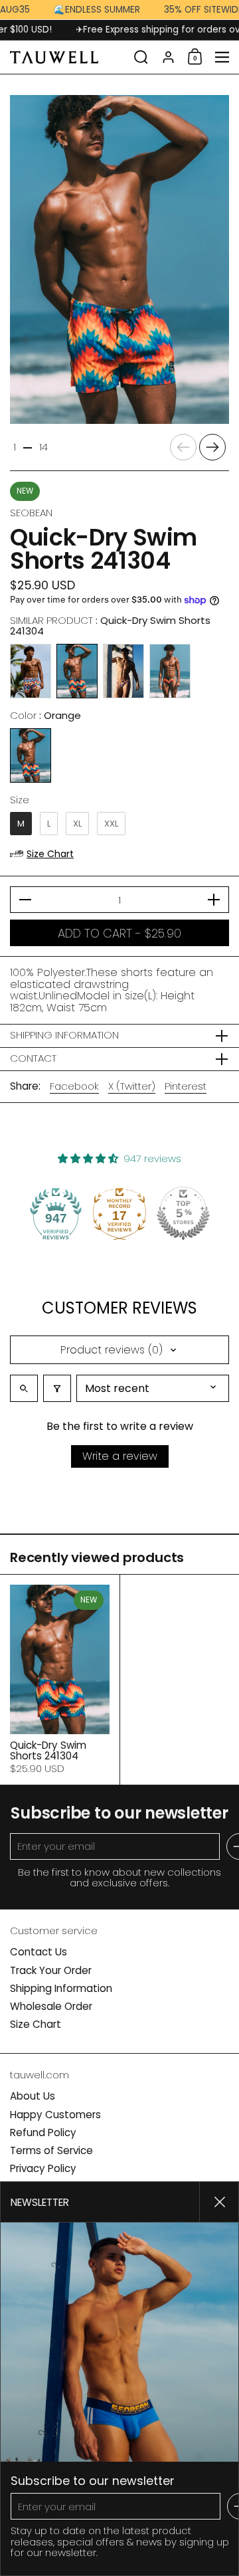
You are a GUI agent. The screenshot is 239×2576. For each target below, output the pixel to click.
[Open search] (24, 1388)
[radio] (31, 671)
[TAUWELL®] (68, 57)
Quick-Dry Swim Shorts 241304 (60, 1679)
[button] (141, 57)
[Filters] (57, 1388)
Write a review (120, 1456)
